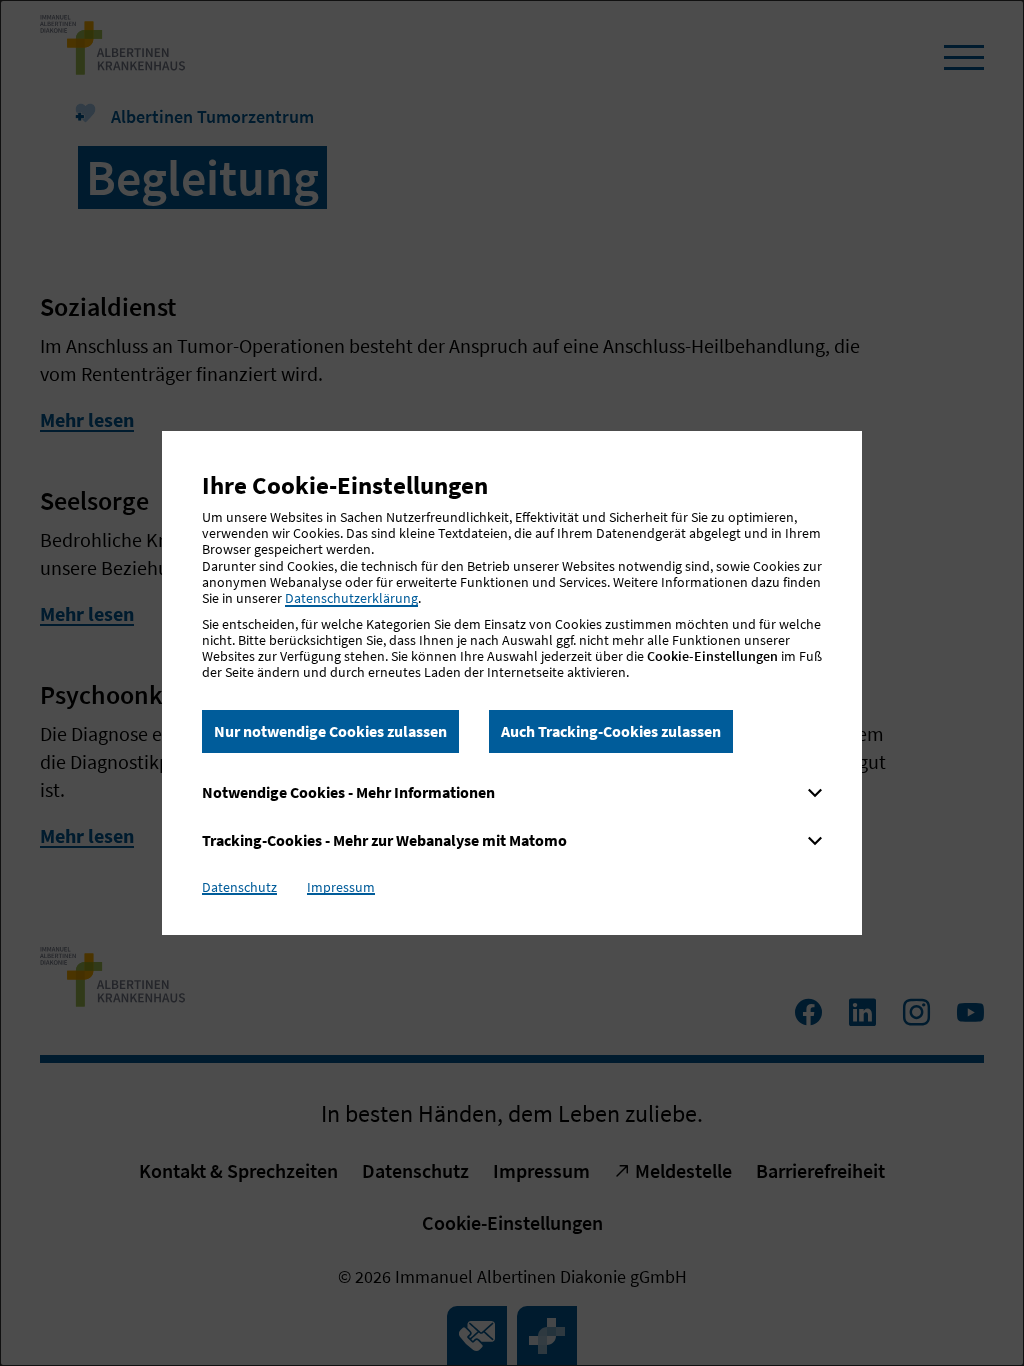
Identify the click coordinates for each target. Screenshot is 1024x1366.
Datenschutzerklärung (351, 598)
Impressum (341, 887)
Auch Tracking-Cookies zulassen (611, 731)
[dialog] (512, 683)
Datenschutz (239, 887)
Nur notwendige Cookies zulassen (330, 731)
